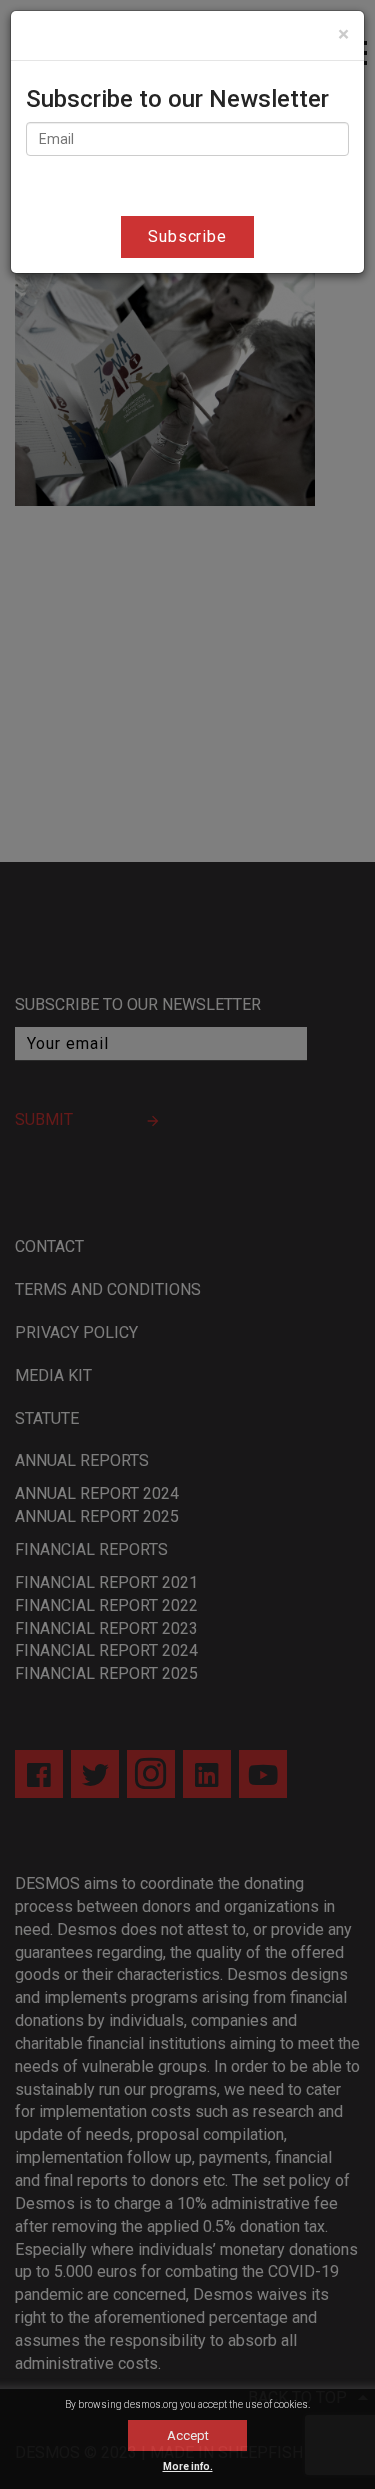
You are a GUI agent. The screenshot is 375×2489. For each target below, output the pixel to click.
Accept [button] (188, 2435)
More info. (188, 2466)
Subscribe (188, 236)
